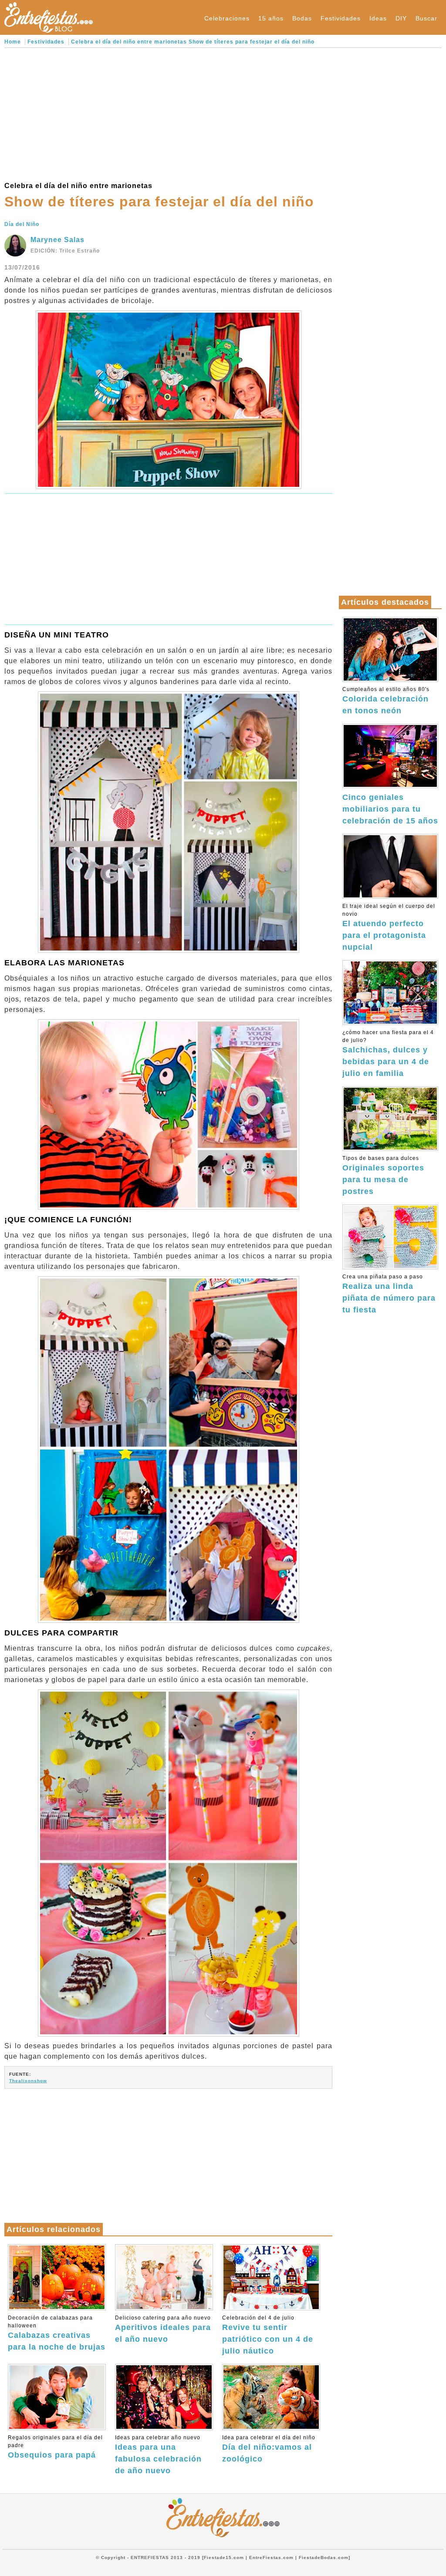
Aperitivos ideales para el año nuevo (163, 2329)
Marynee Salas (57, 240)
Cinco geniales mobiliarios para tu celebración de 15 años (390, 809)
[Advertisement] (168, 113)
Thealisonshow (28, 2081)
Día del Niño (22, 224)
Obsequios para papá (55, 2447)
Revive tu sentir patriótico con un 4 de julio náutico (268, 2335)
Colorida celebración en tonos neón (386, 701)
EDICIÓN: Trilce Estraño (65, 251)
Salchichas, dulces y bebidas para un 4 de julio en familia (388, 1054)
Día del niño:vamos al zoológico (269, 2449)
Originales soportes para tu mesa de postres (383, 1175)
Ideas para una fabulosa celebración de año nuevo (158, 2455)
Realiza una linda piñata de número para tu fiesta (389, 1294)
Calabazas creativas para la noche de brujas (57, 2333)
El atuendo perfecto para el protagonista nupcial (389, 927)
